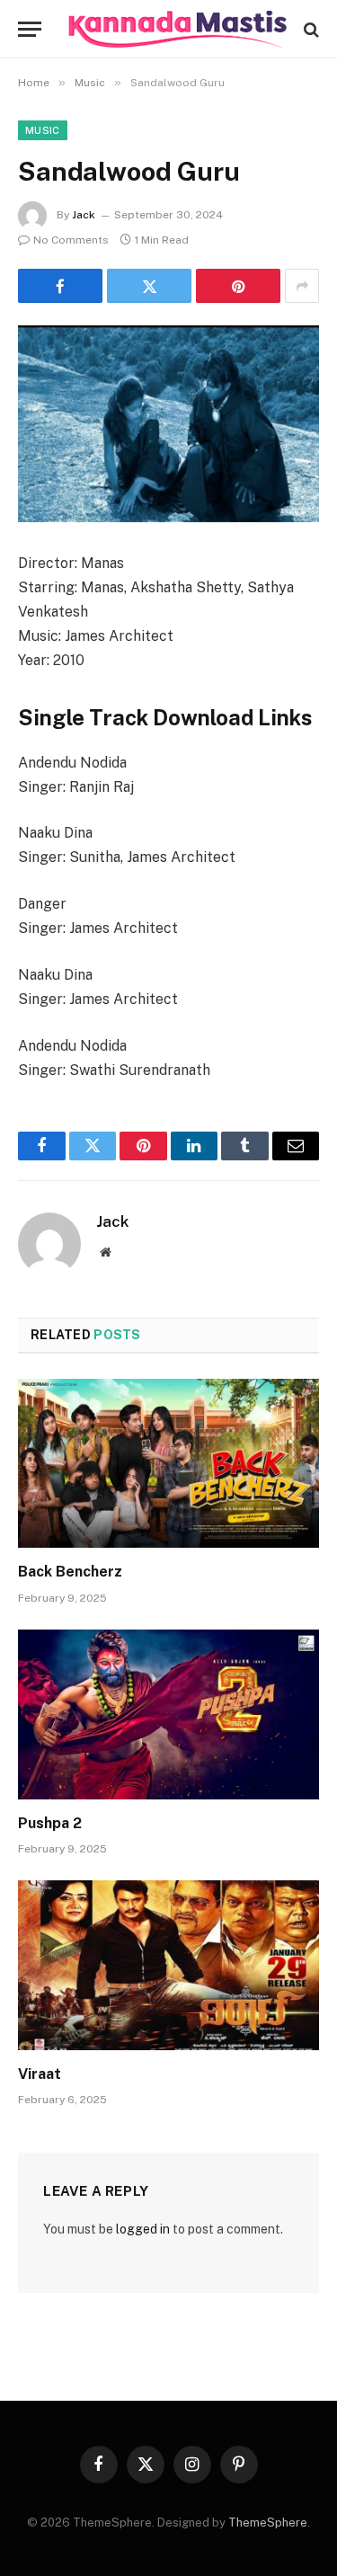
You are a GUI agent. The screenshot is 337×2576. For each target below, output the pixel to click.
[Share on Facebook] (60, 286)
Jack (84, 215)
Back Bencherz (70, 1572)
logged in (143, 2229)
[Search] (310, 29)
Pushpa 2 (50, 1823)
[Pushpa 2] (168, 1714)
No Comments (71, 240)
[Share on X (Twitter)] (149, 286)
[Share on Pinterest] (238, 286)
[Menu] (30, 29)
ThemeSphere (268, 2523)
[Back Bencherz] (168, 1463)
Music (43, 130)
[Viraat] (168, 1965)
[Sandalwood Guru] (168, 424)
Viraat (40, 2074)
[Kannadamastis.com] (177, 29)
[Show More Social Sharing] (302, 286)
